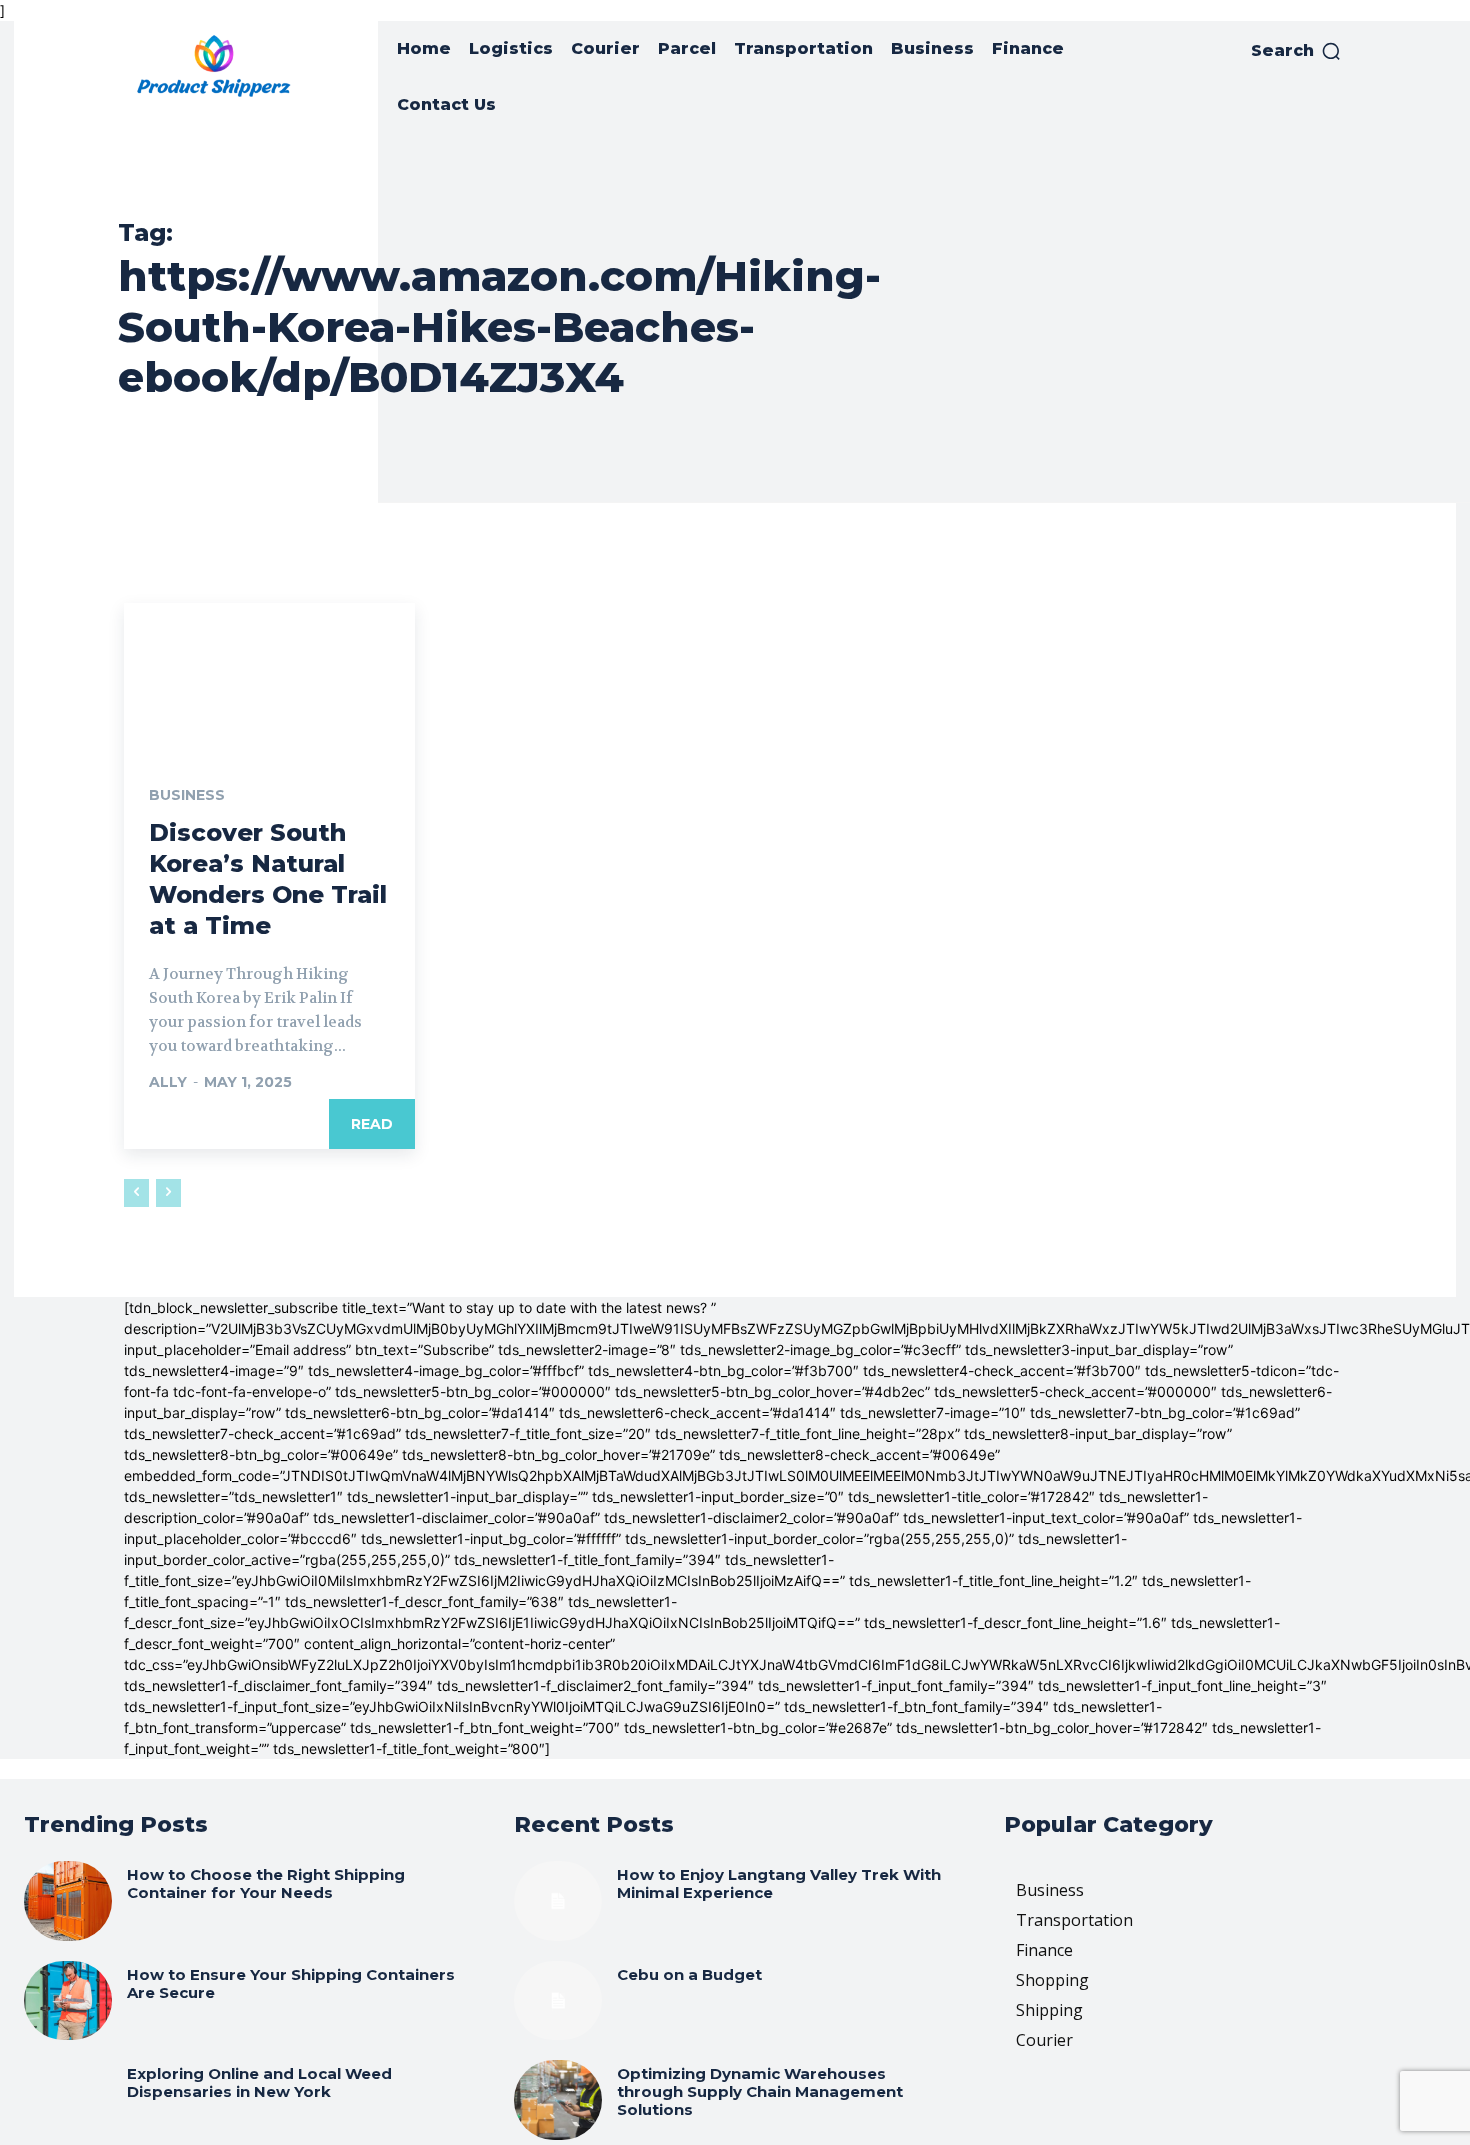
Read (372, 1124)
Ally (168, 1082)
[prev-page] (136, 1193)
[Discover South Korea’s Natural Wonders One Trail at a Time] (269, 675)
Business (187, 795)
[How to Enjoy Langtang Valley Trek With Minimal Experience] (558, 1901)
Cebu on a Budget (689, 1974)
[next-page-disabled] (168, 1193)
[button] (1296, 51)
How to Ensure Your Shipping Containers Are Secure (291, 1983)
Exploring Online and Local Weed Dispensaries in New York (259, 2082)
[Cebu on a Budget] (558, 2001)
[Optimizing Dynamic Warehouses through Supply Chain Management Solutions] (558, 2100)
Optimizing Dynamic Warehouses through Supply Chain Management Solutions (760, 2091)
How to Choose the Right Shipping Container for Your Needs (266, 1883)
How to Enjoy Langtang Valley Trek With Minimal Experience (779, 1883)
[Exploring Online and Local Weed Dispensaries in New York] (68, 2100)
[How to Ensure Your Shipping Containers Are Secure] (68, 2001)
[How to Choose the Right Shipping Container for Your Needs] (68, 1901)
